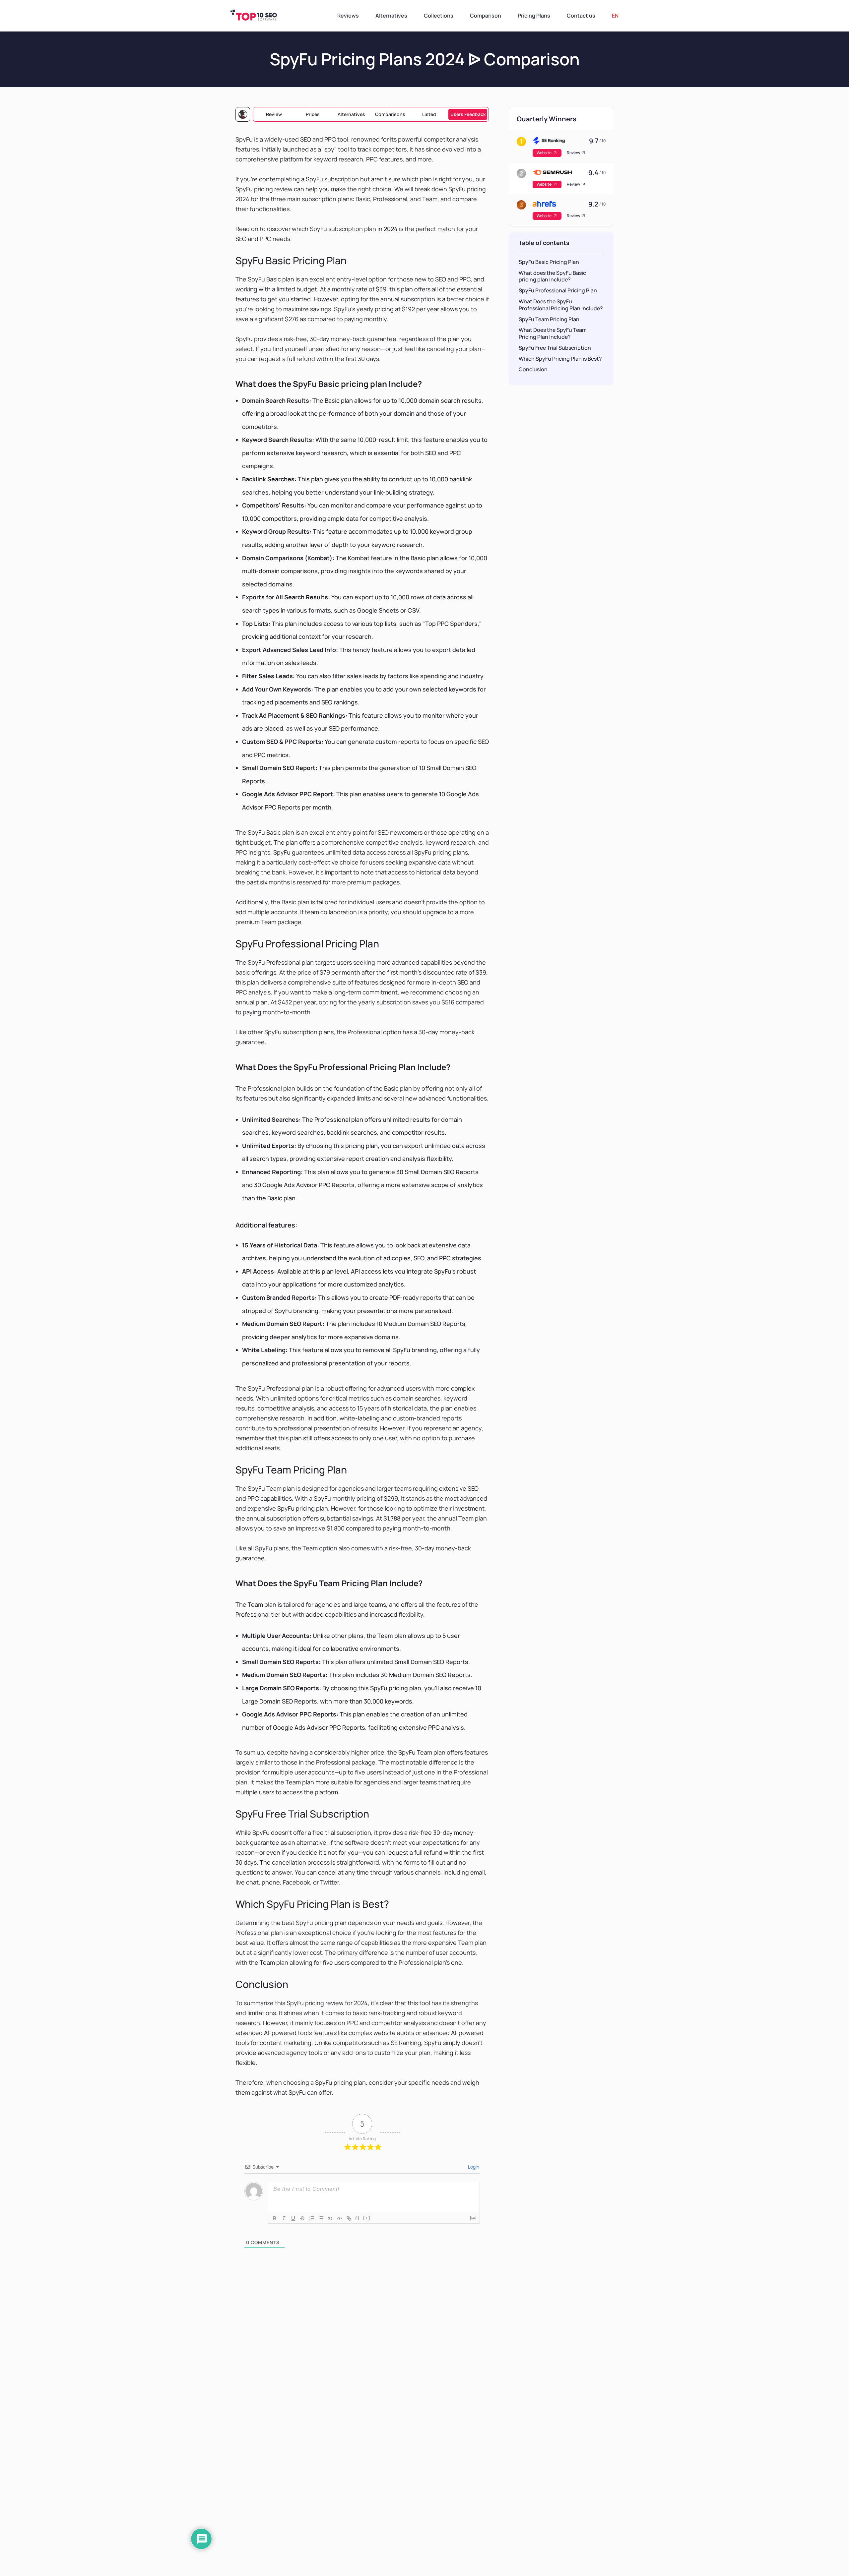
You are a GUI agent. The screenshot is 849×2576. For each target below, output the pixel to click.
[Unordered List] (321, 2218)
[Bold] (275, 2218)
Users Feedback (468, 114)
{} (358, 2218)
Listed (429, 114)
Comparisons (390, 114)
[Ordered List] (312, 2218)
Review (274, 114)
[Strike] (302, 2218)
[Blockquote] (330, 2218)
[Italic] (284, 2218)
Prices (313, 114)
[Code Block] (340, 2218)
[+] (367, 2218)
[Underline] (293, 2218)
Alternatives (351, 114)
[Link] (349, 2218)
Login (473, 2167)
